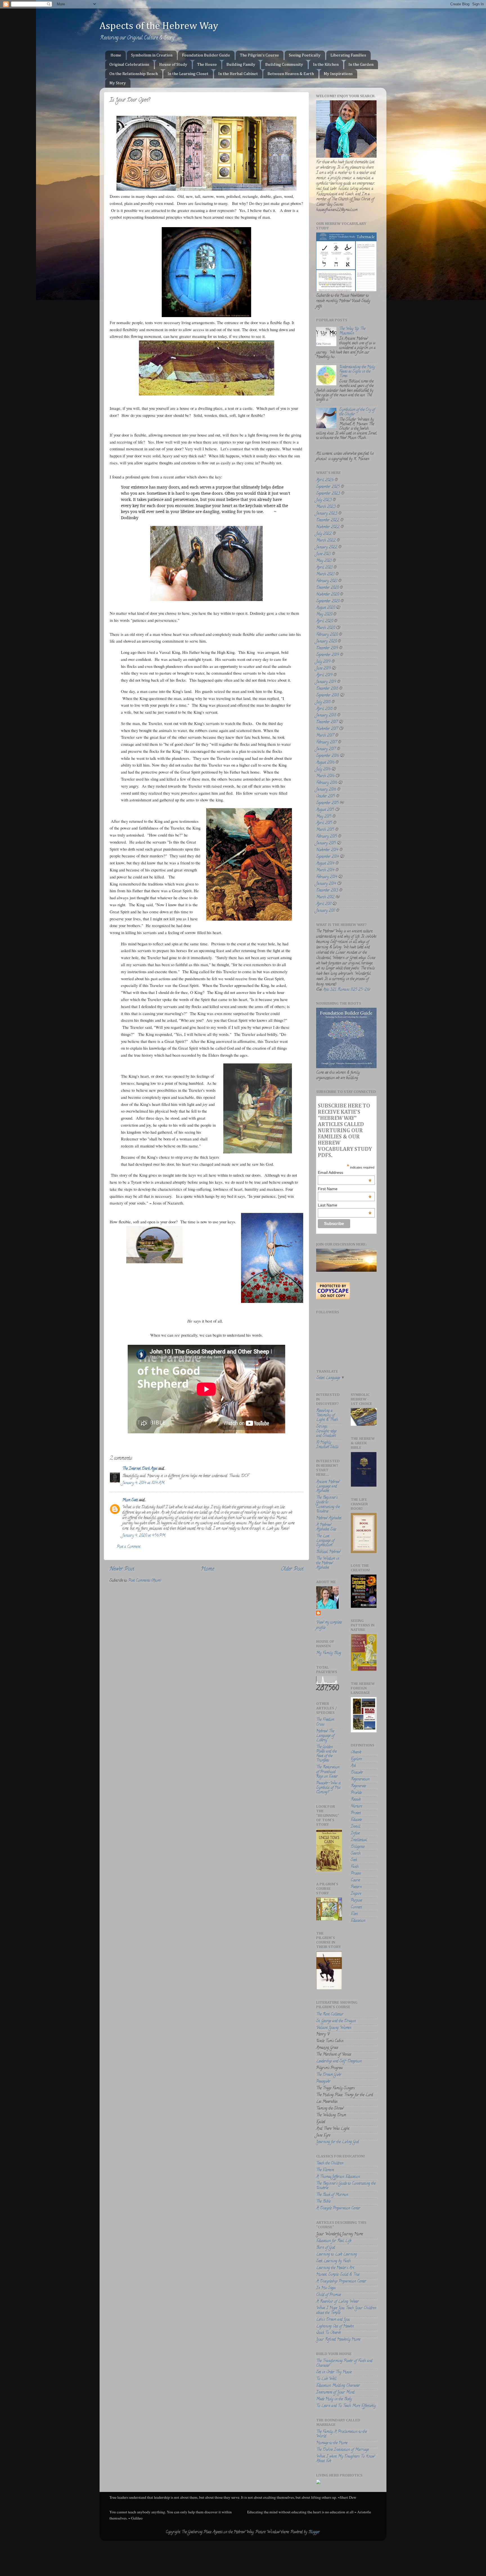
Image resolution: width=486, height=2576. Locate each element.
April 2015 (324, 823)
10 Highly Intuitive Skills (327, 1445)
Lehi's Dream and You (333, 2320)
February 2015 (327, 837)
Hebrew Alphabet (329, 1518)
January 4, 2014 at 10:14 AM (143, 1483)
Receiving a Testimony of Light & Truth (327, 1415)
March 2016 (325, 776)
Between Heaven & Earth (291, 74)
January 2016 (326, 790)
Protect (356, 1813)
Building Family (241, 65)
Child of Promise (328, 2295)
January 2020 (326, 642)
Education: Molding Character (338, 2386)
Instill (355, 1827)
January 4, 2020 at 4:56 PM (144, 1536)
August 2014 (325, 864)
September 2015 (327, 803)
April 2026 (325, 480)
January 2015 (326, 843)
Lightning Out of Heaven (335, 2327)
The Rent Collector (330, 2015)
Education (358, 1921)
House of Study (173, 65)
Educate (356, 1820)
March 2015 (325, 830)
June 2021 (323, 554)
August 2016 (325, 763)
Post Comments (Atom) (145, 1581)
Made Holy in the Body (334, 2399)
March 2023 (326, 507)
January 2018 (326, 716)
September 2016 (328, 756)
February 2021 (327, 581)
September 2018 (328, 696)
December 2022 (328, 520)
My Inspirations (338, 74)
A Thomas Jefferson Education (338, 2177)
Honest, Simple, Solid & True (338, 2275)
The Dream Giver (329, 2075)
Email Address (345, 1172)
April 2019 (324, 675)
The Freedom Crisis (325, 1722)
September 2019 (328, 655)
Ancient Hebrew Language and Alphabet (328, 1487)
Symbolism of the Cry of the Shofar (357, 412)
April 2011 (324, 904)
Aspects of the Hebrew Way (159, 26)
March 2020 (326, 628)
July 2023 (324, 500)
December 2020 (327, 588)
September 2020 (328, 601)
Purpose (356, 1901)
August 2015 (325, 810)
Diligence (358, 1847)
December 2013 (327, 891)
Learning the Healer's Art (335, 2268)
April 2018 (324, 709)
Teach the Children (330, 2163)
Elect (354, 1914)
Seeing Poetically (305, 55)
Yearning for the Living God (337, 2142)
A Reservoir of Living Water (337, 2302)
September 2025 (328, 487)
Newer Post (122, 1569)
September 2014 (328, 857)
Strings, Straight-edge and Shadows (326, 1431)
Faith (355, 1867)
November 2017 (327, 729)
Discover (357, 1773)
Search (356, 1854)
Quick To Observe (328, 2333)
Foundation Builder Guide (206, 55)
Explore (356, 1759)
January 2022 (327, 547)
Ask (353, 1766)
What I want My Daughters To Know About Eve (345, 2459)
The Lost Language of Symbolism (325, 1541)
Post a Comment (129, 1547)
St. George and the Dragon (336, 2021)
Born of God (326, 2248)
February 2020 (327, 635)
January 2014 (326, 884)
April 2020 (325, 621)
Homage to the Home (332, 2443)
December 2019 (327, 648)
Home (116, 55)
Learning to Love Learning (337, 2255)
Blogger (314, 2532)
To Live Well (326, 2379)
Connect (356, 1907)
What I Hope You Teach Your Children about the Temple (346, 2311)
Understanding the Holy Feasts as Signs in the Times (357, 372)
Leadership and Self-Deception (339, 2061)
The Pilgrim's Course (259, 55)
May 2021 (324, 561)
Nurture (356, 1806)
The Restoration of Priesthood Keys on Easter (328, 1772)
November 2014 (327, 850)
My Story (118, 83)
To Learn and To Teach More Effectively (346, 2406)
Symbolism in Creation (152, 55)
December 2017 (327, 722)
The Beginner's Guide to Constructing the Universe (328, 1505)
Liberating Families (348, 55)
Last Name (345, 1205)
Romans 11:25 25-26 (353, 990)
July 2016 (323, 770)
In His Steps (326, 2288)
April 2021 (324, 568)
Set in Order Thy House (334, 2372)
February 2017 (327, 743)
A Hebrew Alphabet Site (326, 1527)
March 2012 (325, 897)
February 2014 (327, 877)
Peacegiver (323, 2082)
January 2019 (326, 682)
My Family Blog (329, 1653)
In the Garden (361, 65)
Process (356, 1874)
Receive (356, 1800)
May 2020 (324, 615)
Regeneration (360, 1780)
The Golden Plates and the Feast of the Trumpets (326, 1754)
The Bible (323, 2202)
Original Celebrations (129, 65)
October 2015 (326, 796)
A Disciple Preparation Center (338, 2208)
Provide (356, 1793)
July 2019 (323, 662)
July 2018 (323, 702)
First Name (345, 1189)
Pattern (356, 1887)
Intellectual (359, 1840)
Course (355, 1880)
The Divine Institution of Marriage (342, 2450)
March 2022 (326, 541)
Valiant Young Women (334, 2028)
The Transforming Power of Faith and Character (344, 2363)
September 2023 (328, 494)
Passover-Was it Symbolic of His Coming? (328, 1788)
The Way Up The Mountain (352, 331)
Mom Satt (130, 1500)
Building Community (284, 65)
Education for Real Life (334, 2241)
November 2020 (328, 595)
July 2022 (324, 534)
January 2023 (327, 514)
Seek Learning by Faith (333, 2261)
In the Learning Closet (188, 74)
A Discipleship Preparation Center (341, 2282)
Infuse (355, 1833)
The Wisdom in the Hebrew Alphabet (328, 1563)
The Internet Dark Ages (140, 1469)
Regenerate (358, 1786)
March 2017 (325, 736)
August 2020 (326, 608)
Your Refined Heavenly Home (338, 2340)
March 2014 (325, 870)
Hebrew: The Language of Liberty (325, 1736)
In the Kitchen (326, 65)
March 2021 (325, 574)
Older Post (292, 1569)
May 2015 (324, 817)
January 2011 (326, 911)
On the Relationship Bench (134, 74)
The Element (325, 2170)
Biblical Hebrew (328, 1552)
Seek (354, 1860)
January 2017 (326, 749)
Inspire (356, 1894)
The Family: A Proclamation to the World (341, 2434)
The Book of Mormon (332, 2195)
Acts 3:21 (329, 990)
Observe (356, 1753)
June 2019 (323, 669)
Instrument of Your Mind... (336, 2393)
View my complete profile (329, 1625)
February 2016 (327, 783)
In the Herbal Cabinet (238, 74)
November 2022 (328, 527)
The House (207, 65)
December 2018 (327, 689)
